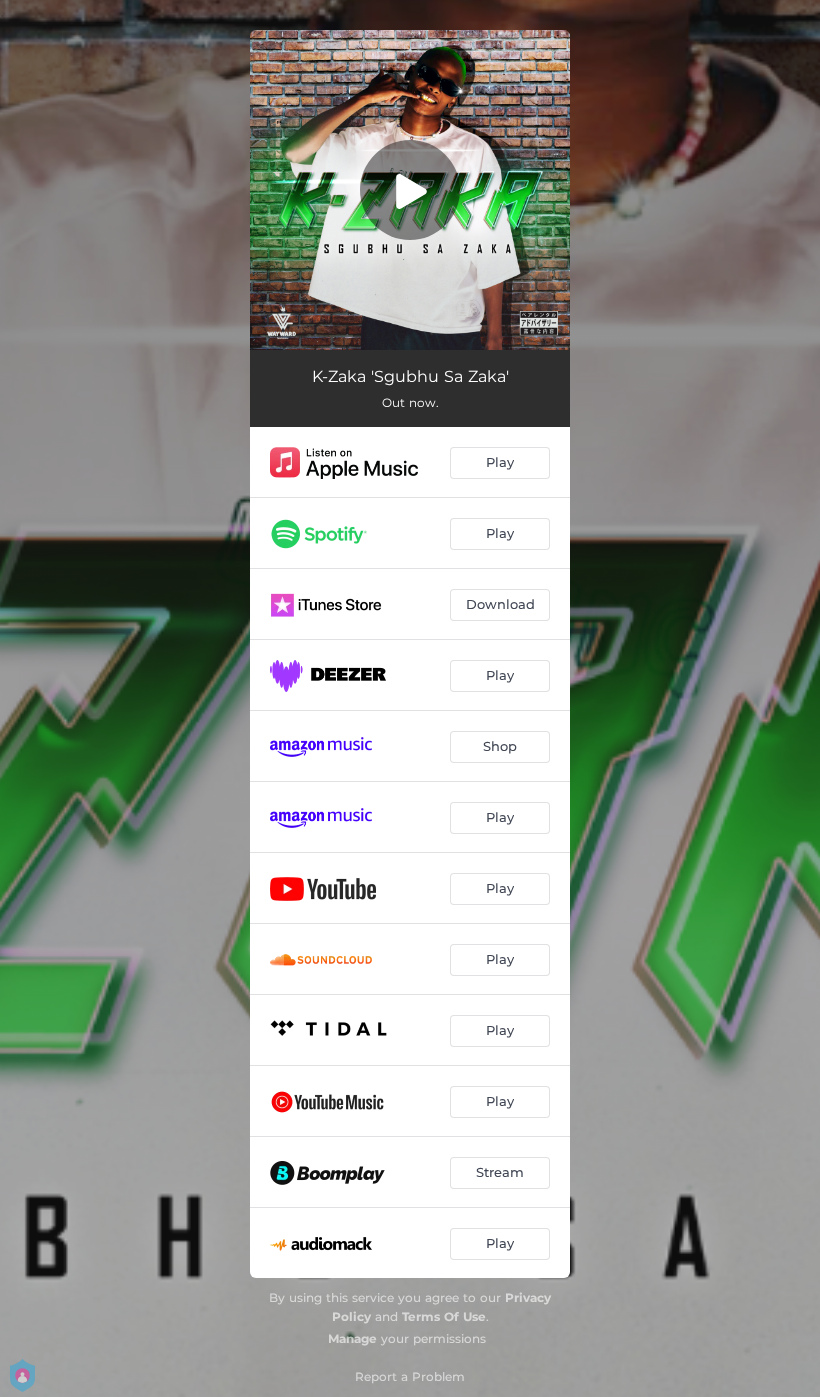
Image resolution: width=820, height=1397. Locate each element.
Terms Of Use (444, 1316)
